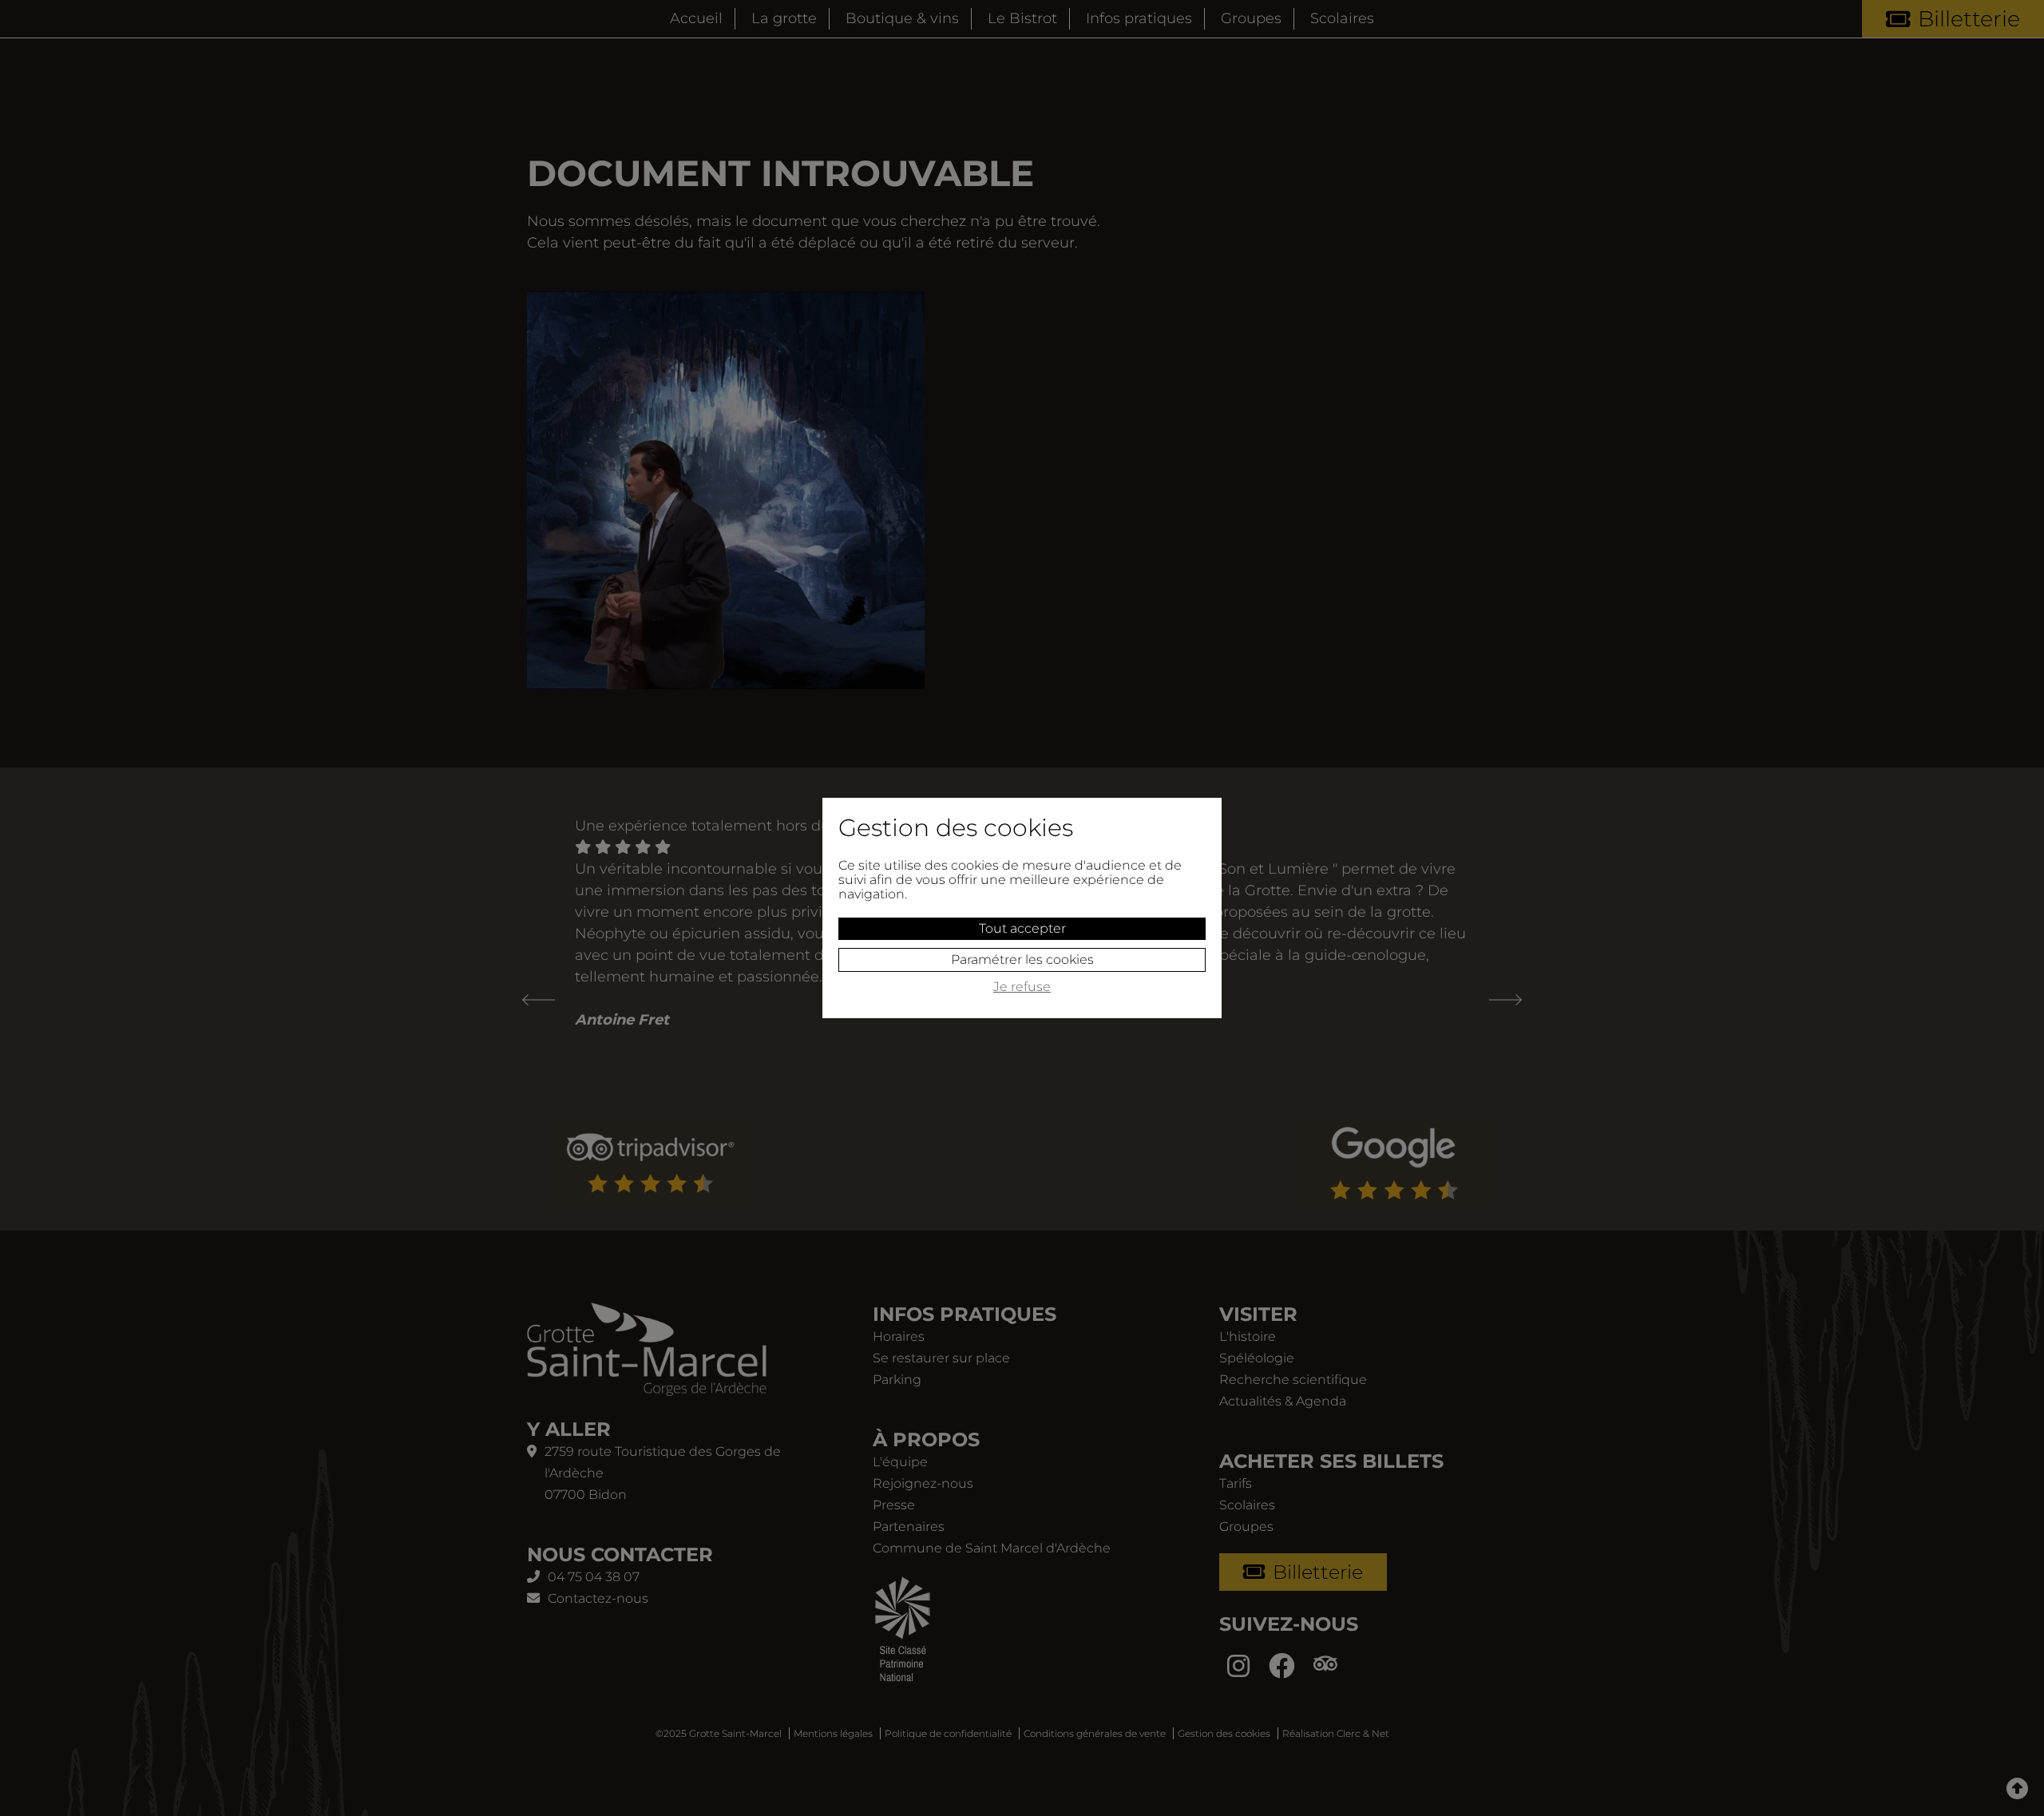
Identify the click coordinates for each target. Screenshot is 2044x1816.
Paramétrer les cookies (1022, 960)
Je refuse (1022, 987)
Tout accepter (1022, 928)
